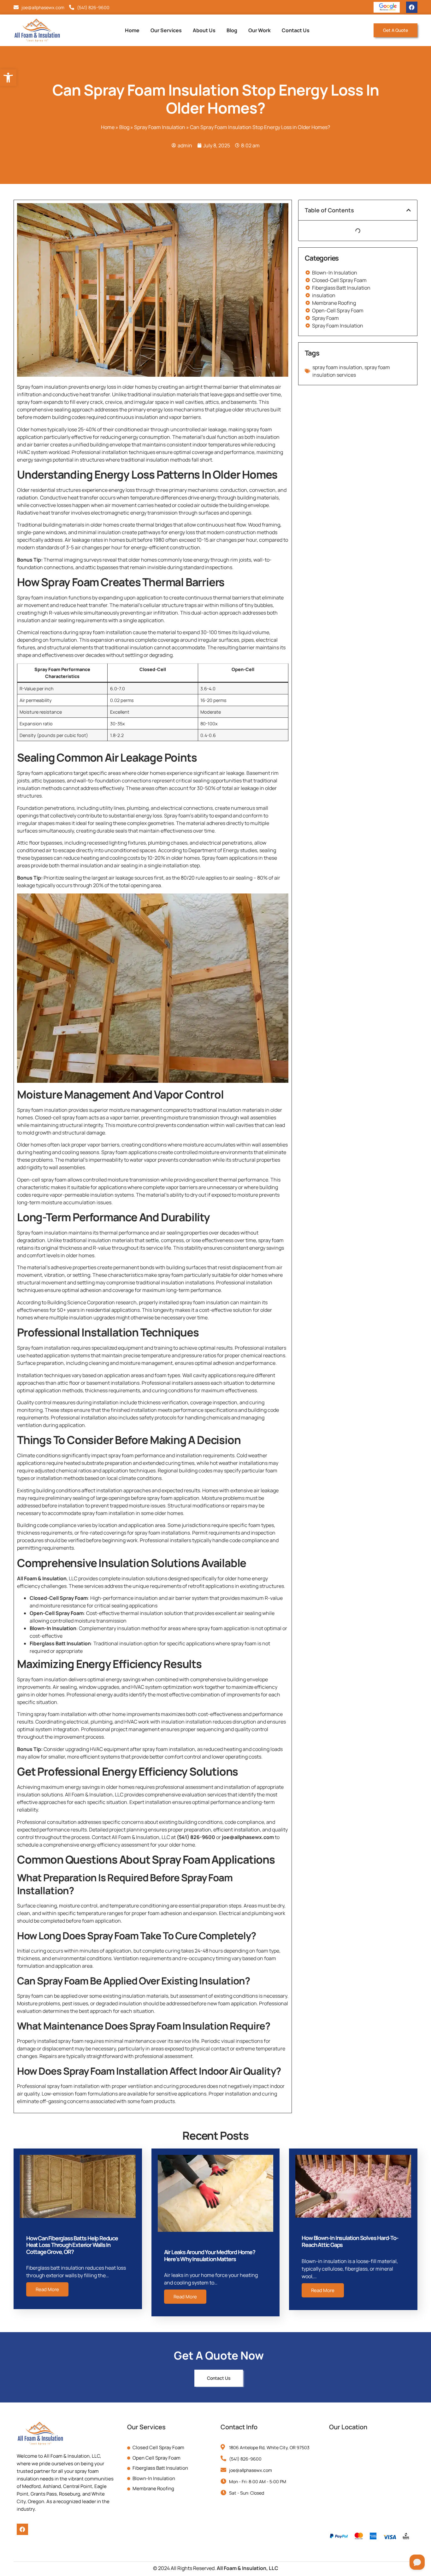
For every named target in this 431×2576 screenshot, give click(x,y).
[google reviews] (388, 7)
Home (132, 30)
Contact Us (296, 30)
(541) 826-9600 (196, 1837)
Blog (232, 30)
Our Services (166, 30)
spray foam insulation (337, 367)
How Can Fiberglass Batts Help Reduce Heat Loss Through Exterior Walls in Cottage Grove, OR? (72, 2245)
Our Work (260, 30)
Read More (47, 2289)
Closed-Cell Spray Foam (59, 1598)
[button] (409, 210)
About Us (204, 30)
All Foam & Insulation (42, 1578)
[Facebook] (412, 7)
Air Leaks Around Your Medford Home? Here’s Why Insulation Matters (210, 2255)
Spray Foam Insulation (160, 127)
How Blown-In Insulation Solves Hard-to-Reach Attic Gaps (350, 2241)
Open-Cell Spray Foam (57, 1613)
